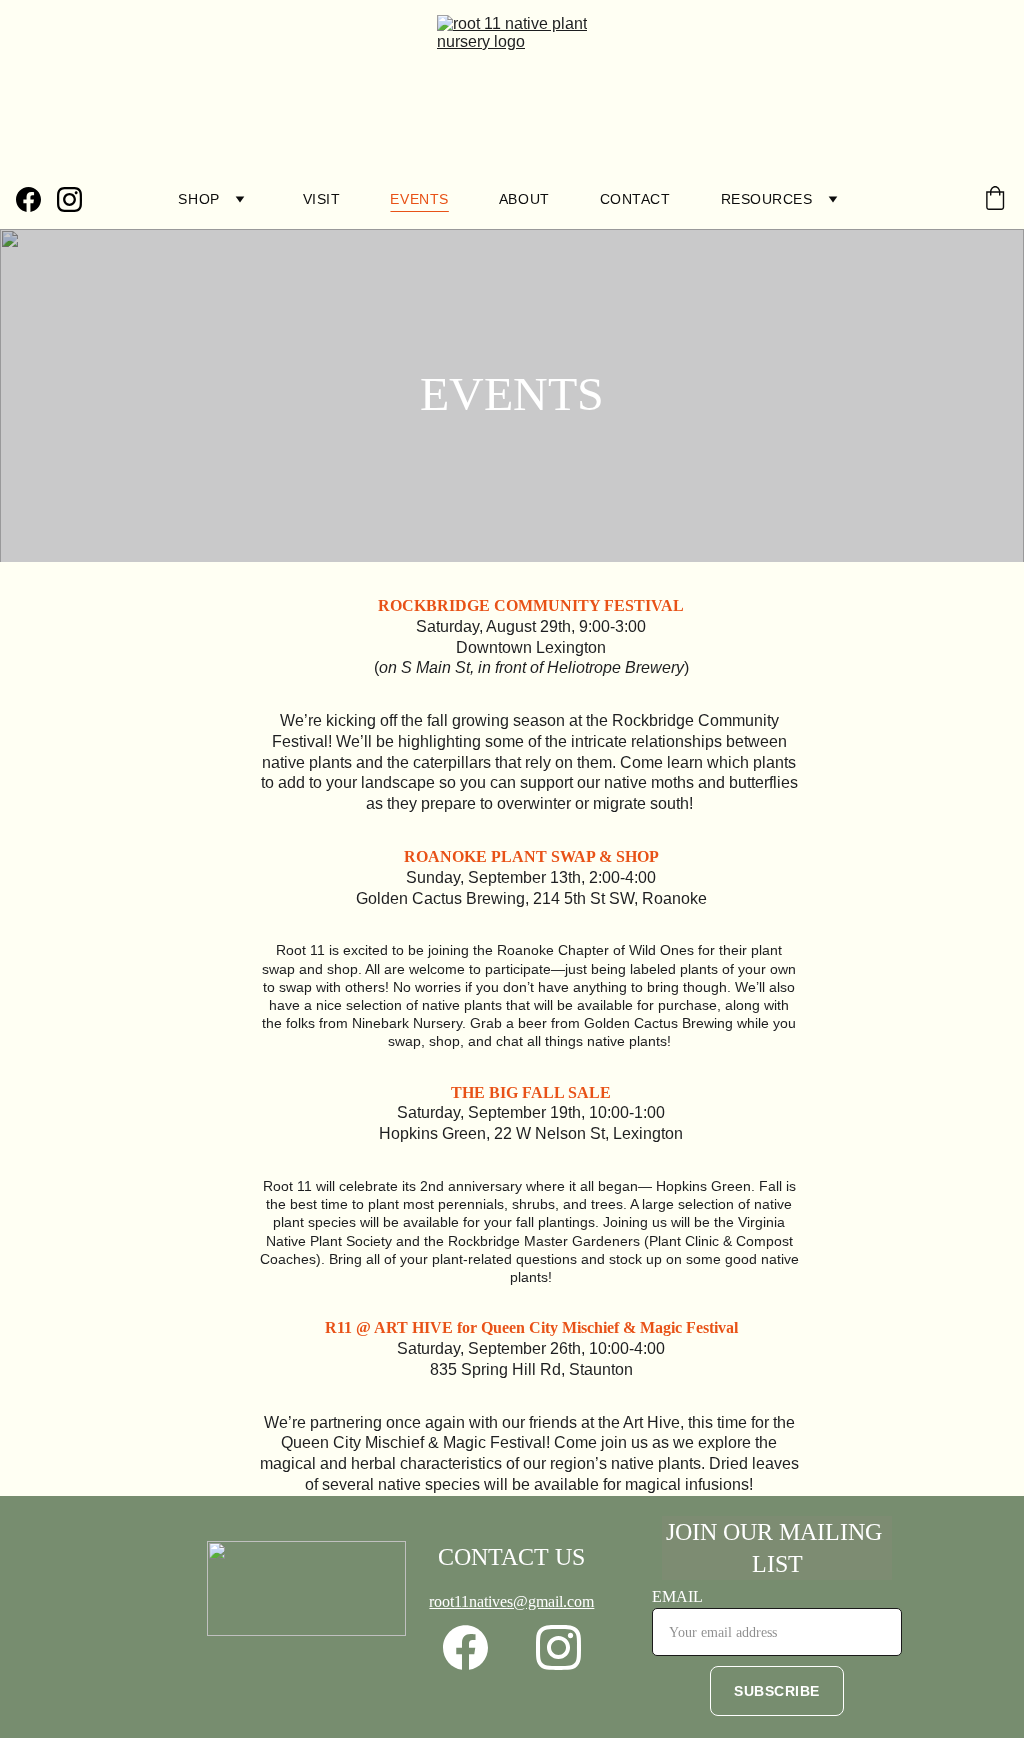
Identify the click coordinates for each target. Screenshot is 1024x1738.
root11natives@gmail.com (511, 1601)
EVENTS (419, 199)
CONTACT (635, 199)
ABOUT (524, 199)
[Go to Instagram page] (69, 199)
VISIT (322, 199)
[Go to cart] (995, 199)
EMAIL (677, 1596)
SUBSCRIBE (777, 1691)
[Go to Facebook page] (36, 199)
